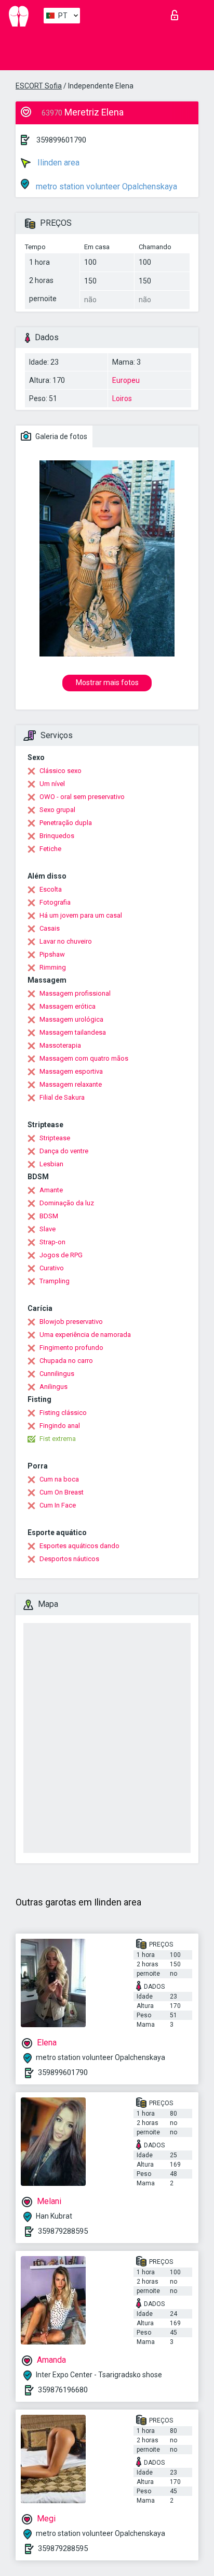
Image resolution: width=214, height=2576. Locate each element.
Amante (51, 1190)
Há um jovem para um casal (81, 915)
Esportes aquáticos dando (79, 1546)
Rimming (53, 967)
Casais (50, 928)
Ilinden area (57, 163)
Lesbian (51, 1164)
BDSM (49, 1216)
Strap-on (52, 1242)
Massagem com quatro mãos (84, 1058)
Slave (48, 1229)
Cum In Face (58, 1505)
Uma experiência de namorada (85, 1335)
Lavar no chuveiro (66, 941)
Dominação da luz (67, 1203)
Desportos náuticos (69, 1559)
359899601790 (61, 140)
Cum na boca (59, 1479)
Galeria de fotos (61, 436)
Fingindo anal (60, 1426)
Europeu (126, 380)
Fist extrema (58, 1439)
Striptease (55, 1138)
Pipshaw (52, 954)
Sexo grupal (57, 810)
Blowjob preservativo (71, 1322)
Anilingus (53, 1387)
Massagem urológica (71, 1019)
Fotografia (55, 902)
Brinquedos (57, 836)
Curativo (52, 1268)
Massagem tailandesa (73, 1032)
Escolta (51, 889)
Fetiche (50, 849)
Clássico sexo (61, 771)
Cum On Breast (62, 1492)
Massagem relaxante (71, 1084)
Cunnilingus (57, 1374)
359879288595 (63, 2231)
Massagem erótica (68, 1006)
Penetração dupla (66, 823)
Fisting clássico (63, 1413)
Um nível (52, 784)
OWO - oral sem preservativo (82, 797)
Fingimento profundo (71, 1348)
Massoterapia (60, 1045)
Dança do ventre (64, 1151)
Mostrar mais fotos (107, 682)
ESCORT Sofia (39, 86)
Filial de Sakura (62, 1097)
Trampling (55, 1281)
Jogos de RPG (61, 1255)
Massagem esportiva (71, 1071)
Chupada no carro (66, 1361)
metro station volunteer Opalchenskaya (105, 186)
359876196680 (63, 2390)
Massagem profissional (75, 993)
